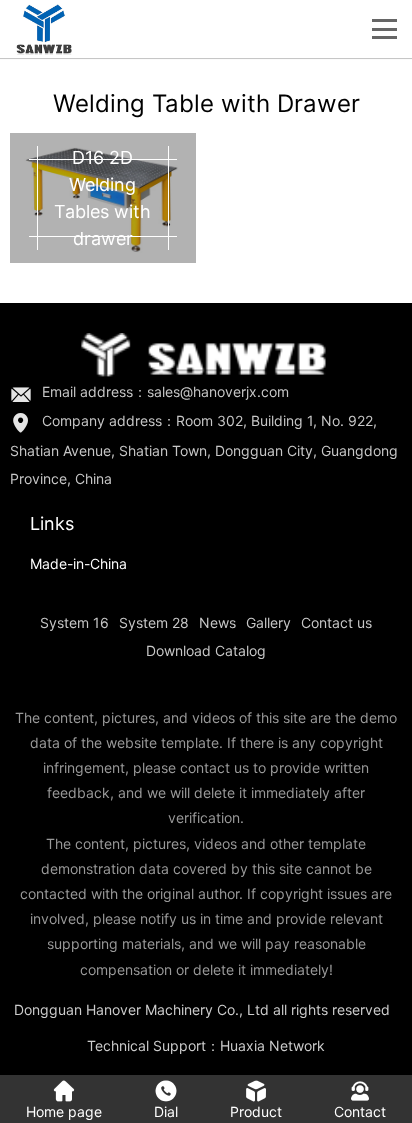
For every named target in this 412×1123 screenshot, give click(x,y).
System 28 (154, 622)
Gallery (268, 622)
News (217, 622)
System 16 (74, 622)
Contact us (336, 622)
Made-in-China (78, 563)
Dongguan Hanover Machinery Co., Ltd (141, 1009)
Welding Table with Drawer (206, 103)
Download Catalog (206, 650)
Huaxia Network (272, 1045)
